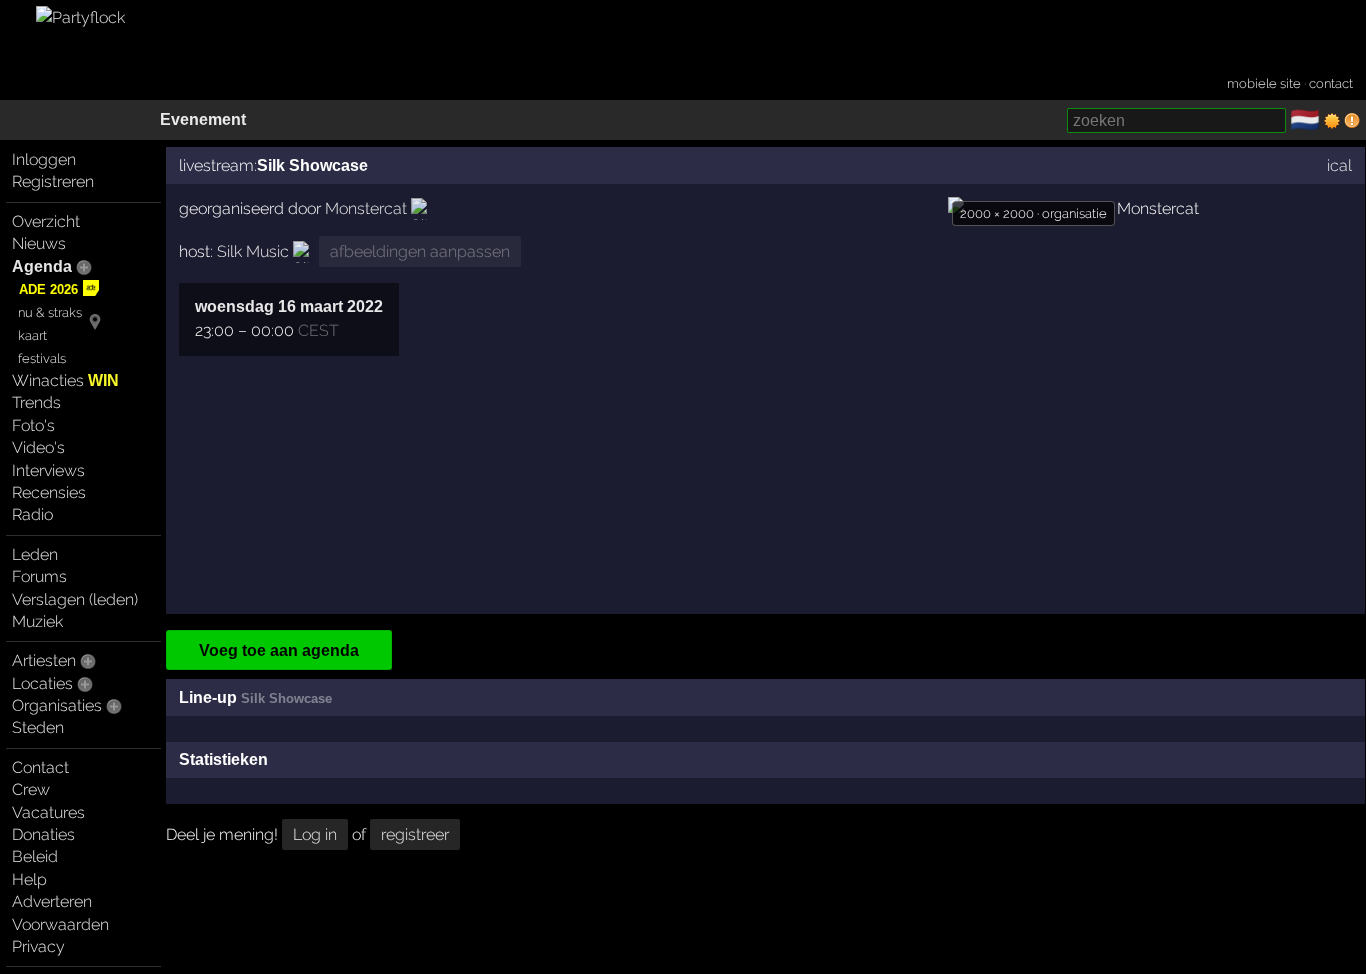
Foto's (33, 425)
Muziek (37, 621)
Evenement (203, 119)
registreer (415, 834)
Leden (35, 554)
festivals (42, 358)
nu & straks (50, 312)
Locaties (42, 683)
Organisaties (57, 705)
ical (1339, 165)
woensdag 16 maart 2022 (289, 306)
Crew (31, 789)
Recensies (49, 492)
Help (29, 879)
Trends (36, 402)
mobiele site (1264, 83)
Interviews (48, 470)
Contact (40, 767)
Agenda (42, 266)
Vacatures (48, 812)
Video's (38, 447)
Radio (32, 514)
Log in (315, 834)
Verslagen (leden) (75, 599)
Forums (39, 576)
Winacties (65, 380)
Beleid (35, 856)
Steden (38, 727)
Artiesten (44, 660)
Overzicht (46, 221)
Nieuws (39, 243)
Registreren (53, 181)
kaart (32, 335)
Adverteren (52, 901)
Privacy (38, 946)
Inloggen (44, 159)
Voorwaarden (60, 924)
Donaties (43, 834)
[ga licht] (1332, 121)
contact (1331, 83)
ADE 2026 (48, 289)
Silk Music (253, 251)
